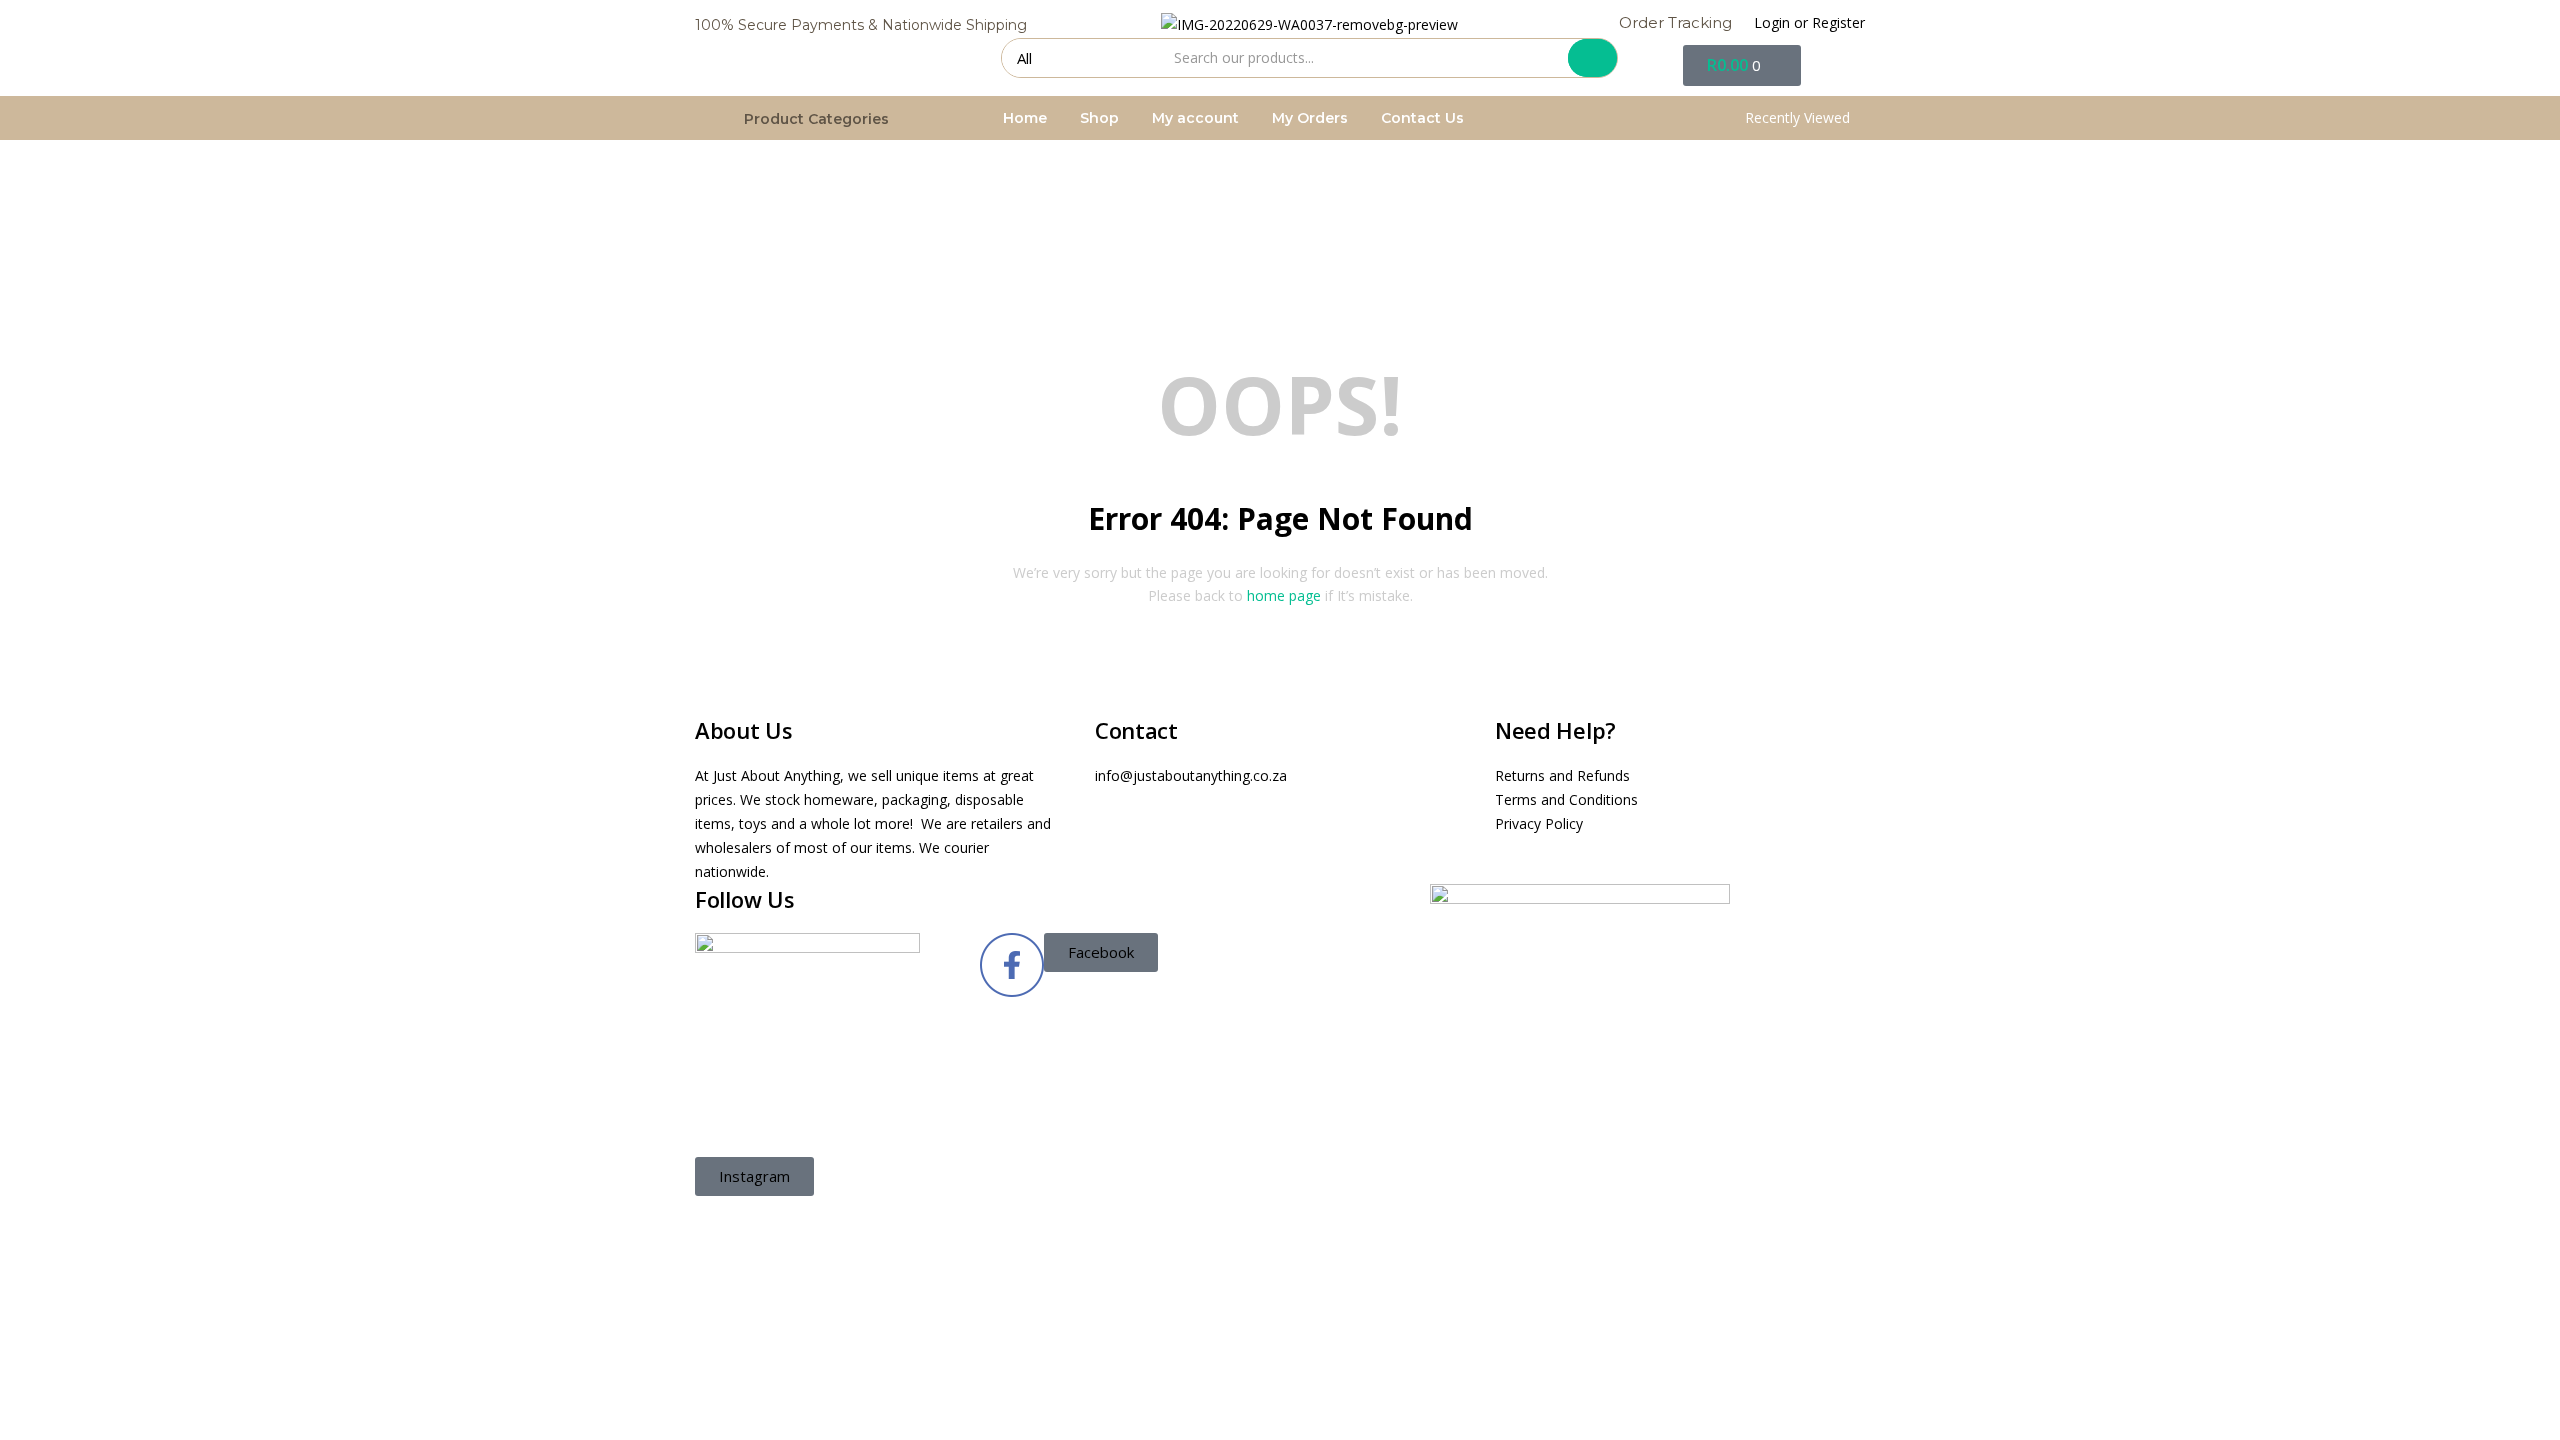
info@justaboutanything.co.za (1191, 775)
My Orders (1310, 118)
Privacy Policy (1539, 823)
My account (1195, 118)
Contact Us (1422, 118)
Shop (1099, 118)
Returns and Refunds (1562, 775)
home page (1284, 595)
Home (1025, 118)
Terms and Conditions (1566, 799)
